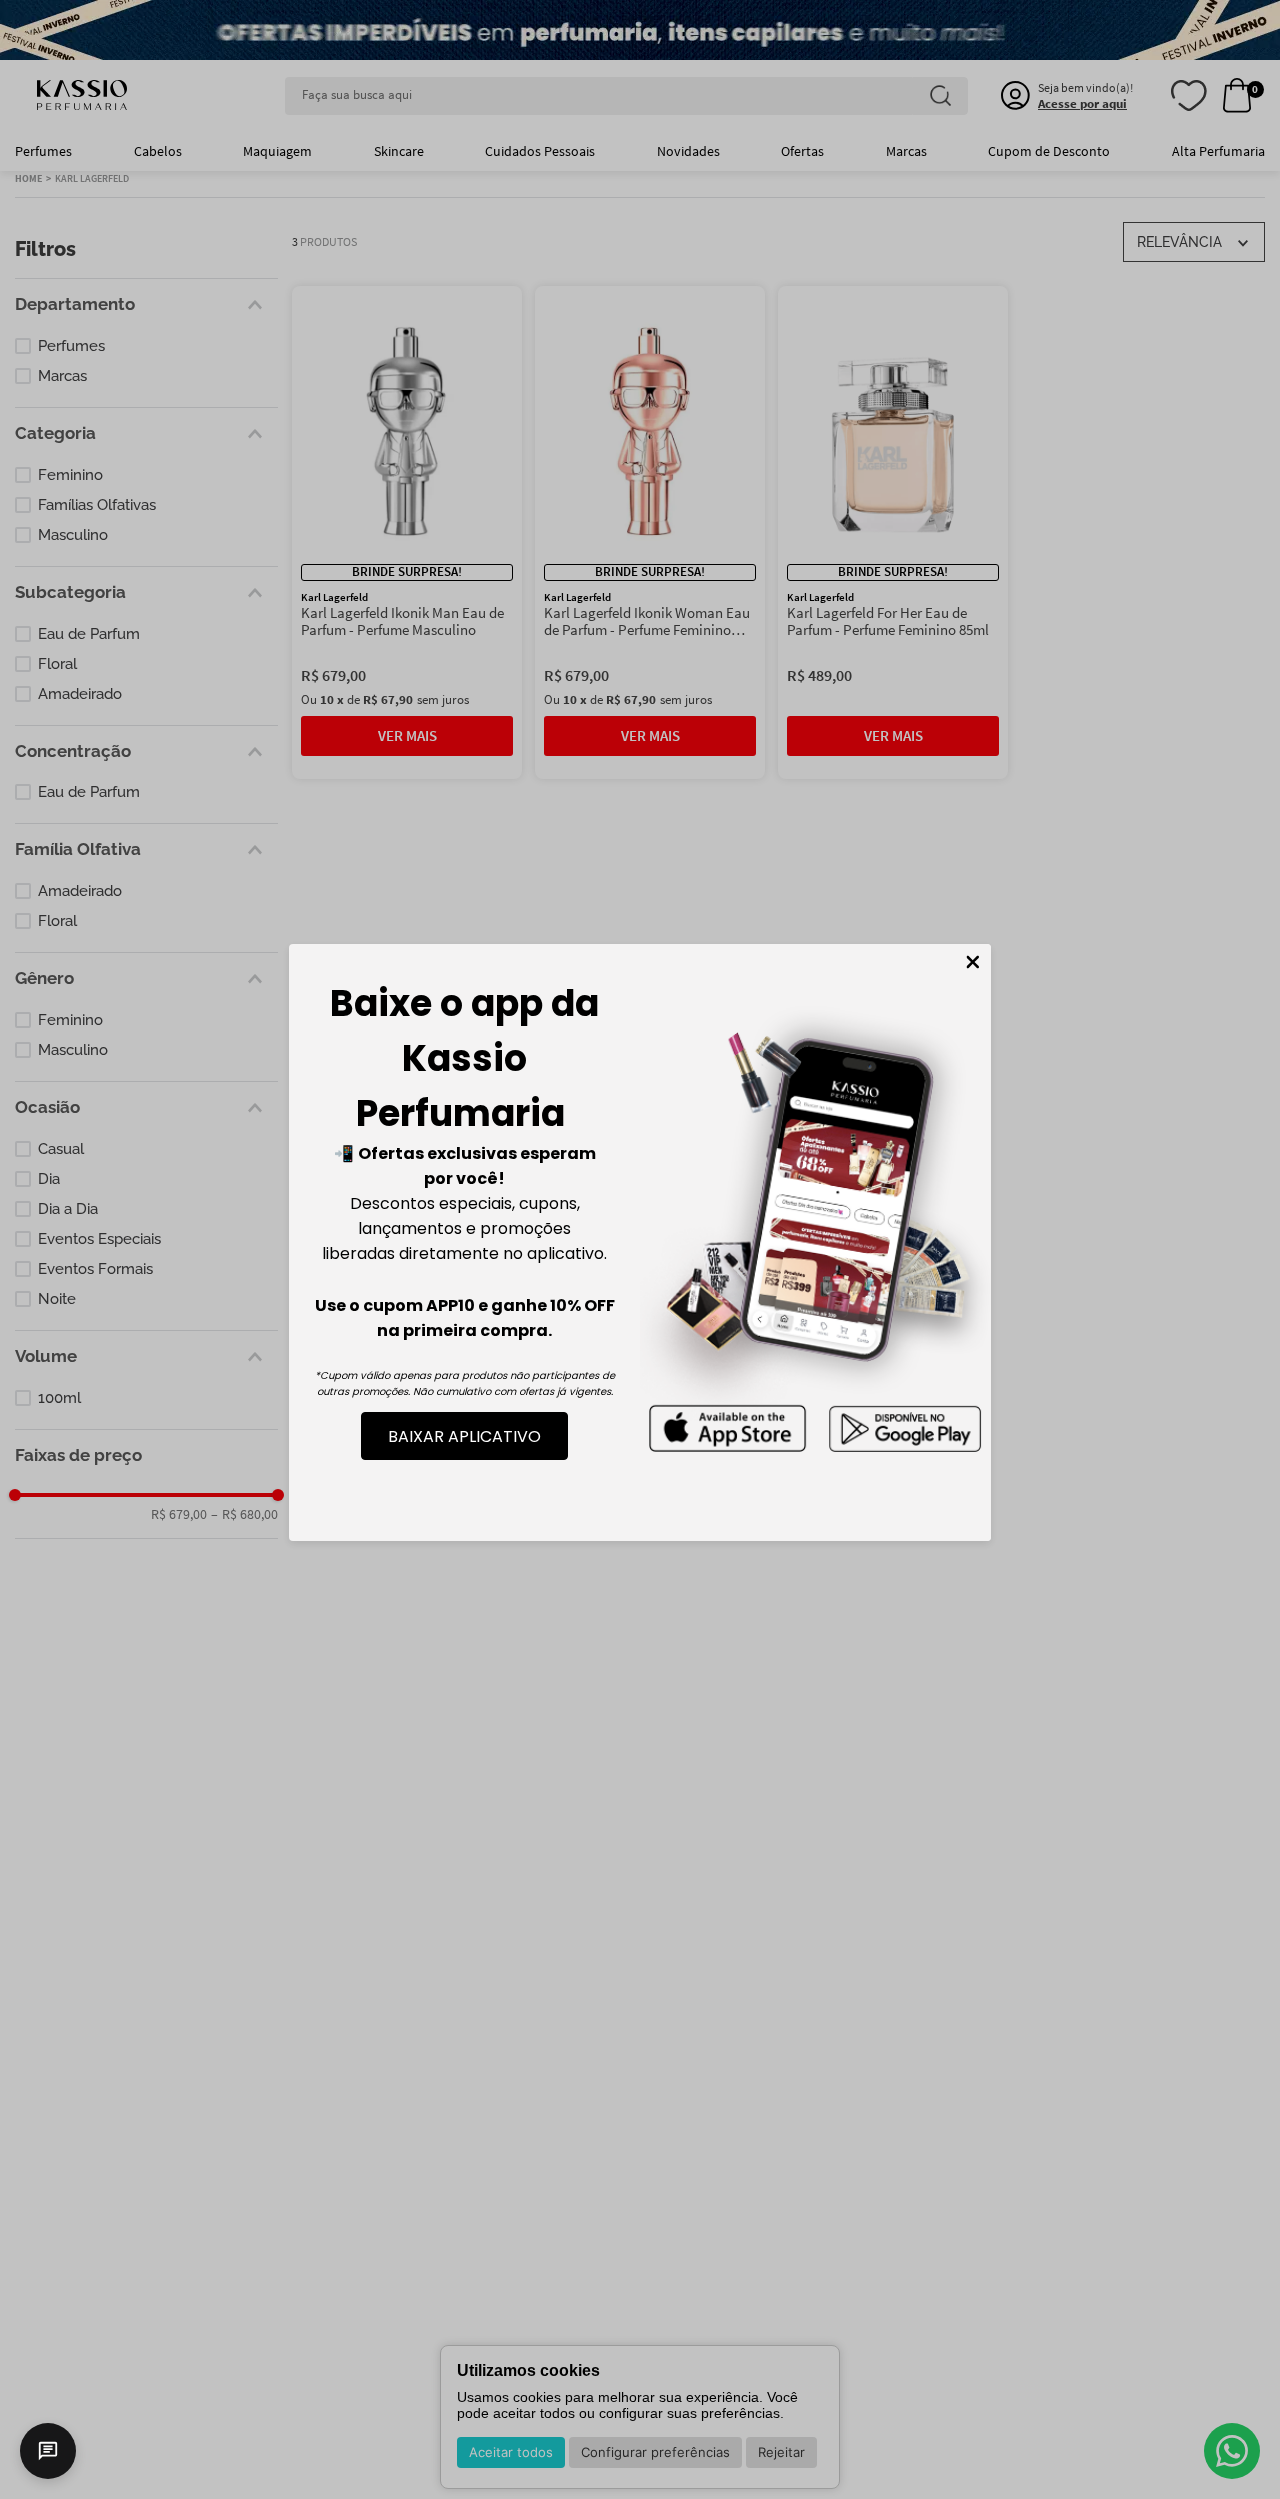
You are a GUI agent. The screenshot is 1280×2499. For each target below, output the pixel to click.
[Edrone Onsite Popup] (640, 1249)
